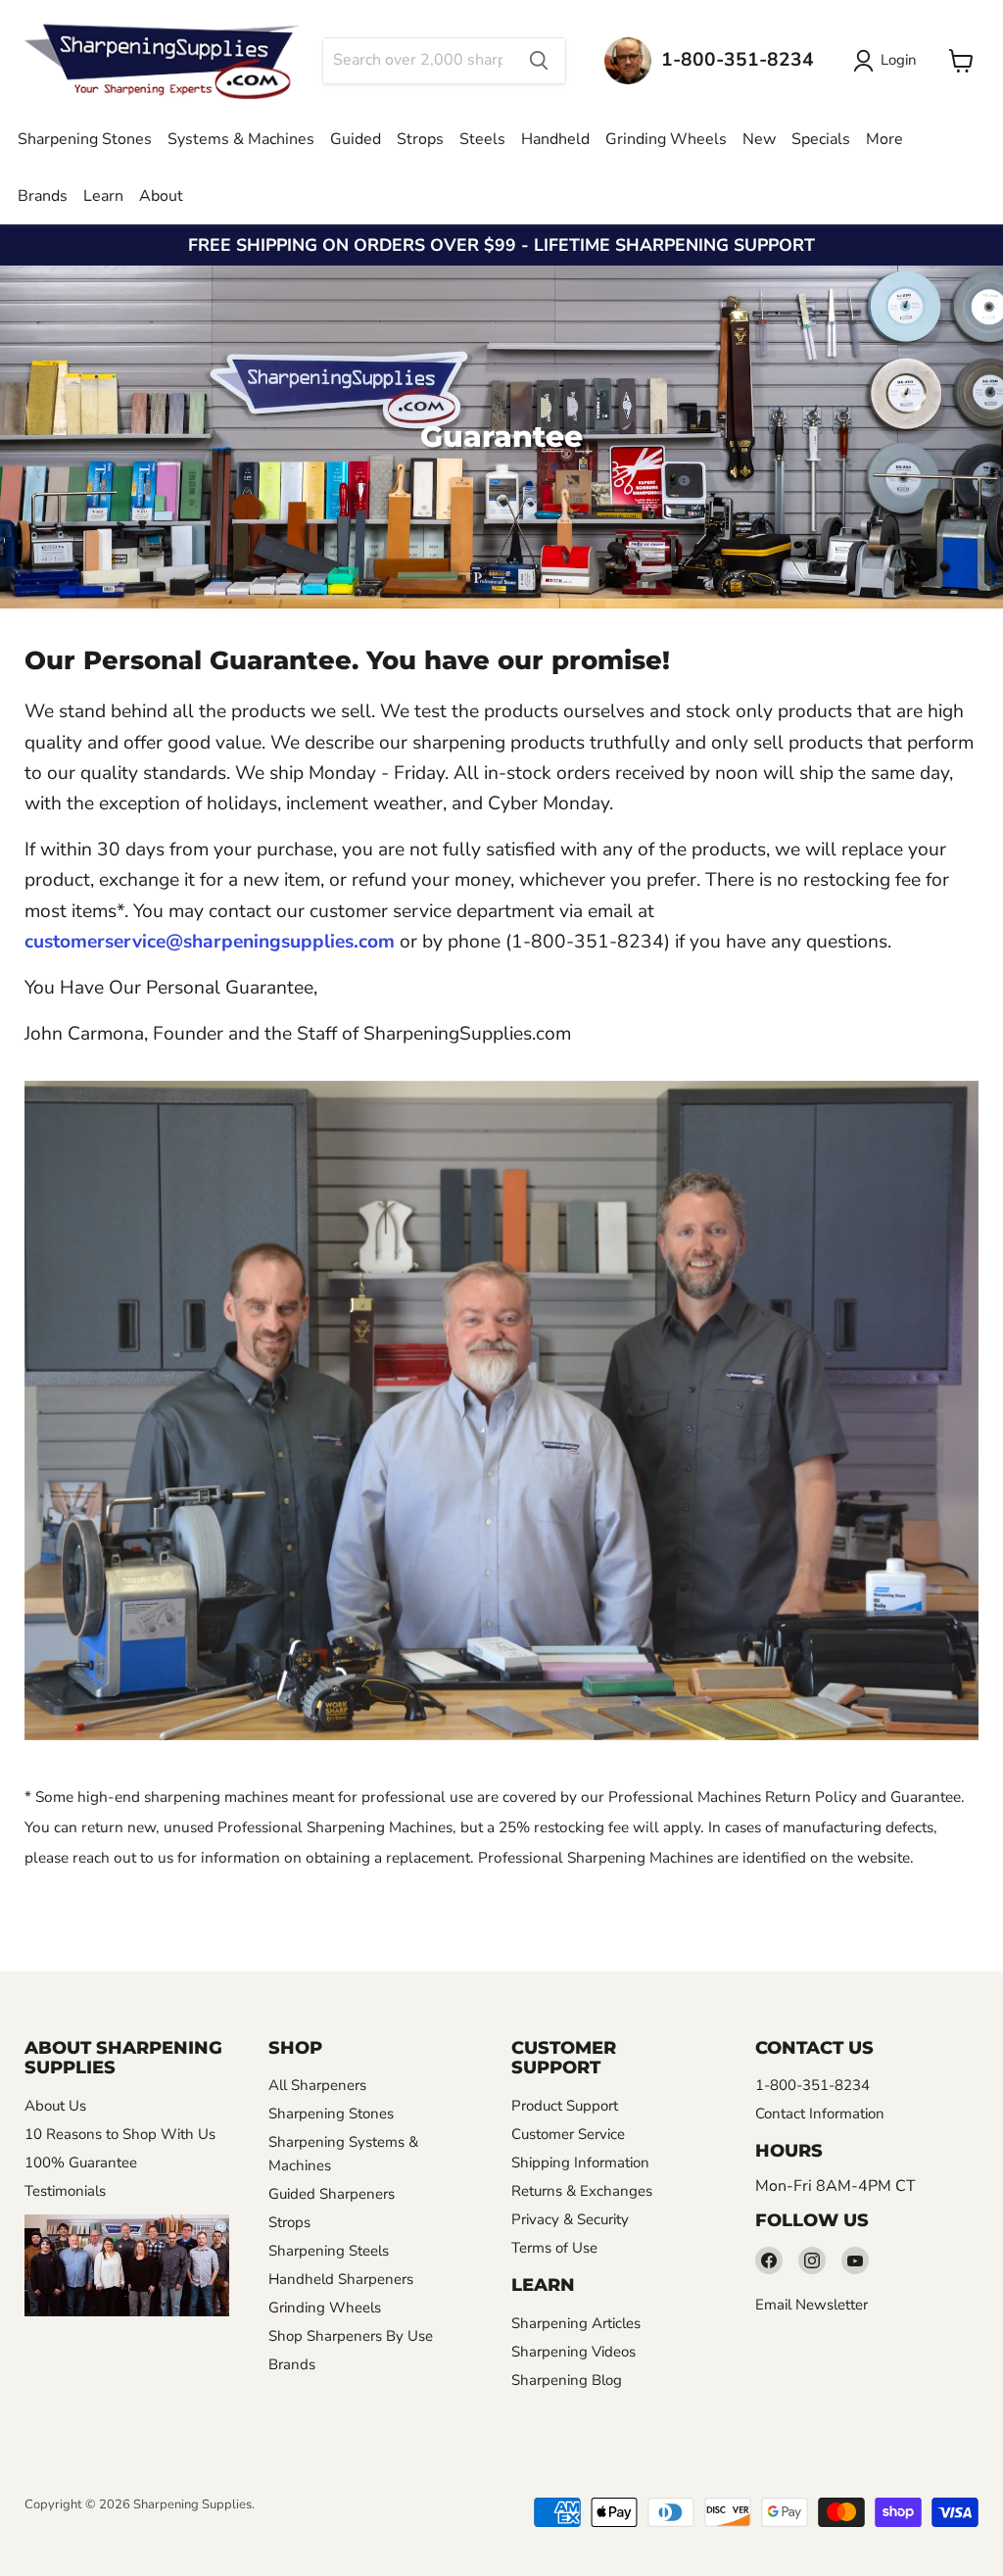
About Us (55, 2106)
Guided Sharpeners (332, 2194)
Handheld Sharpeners (341, 2279)
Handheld (555, 139)
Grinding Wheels (666, 139)
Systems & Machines (241, 139)
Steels (482, 139)
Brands (43, 196)
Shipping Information (580, 2163)
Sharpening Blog (567, 2380)
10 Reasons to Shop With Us (120, 2134)
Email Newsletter (812, 2305)
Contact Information (820, 2114)
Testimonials (65, 2191)
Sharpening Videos (573, 2352)
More (884, 139)
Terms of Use (554, 2248)
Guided (356, 139)
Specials (821, 139)
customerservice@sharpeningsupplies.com (210, 942)
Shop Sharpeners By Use (351, 2336)
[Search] (539, 61)
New (759, 139)
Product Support (565, 2106)
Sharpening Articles (576, 2323)
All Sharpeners (317, 2085)
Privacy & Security (570, 2219)
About (161, 196)
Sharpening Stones (85, 139)
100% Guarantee (81, 2163)
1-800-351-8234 (812, 2085)
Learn (103, 196)
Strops (420, 139)
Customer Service (568, 2134)
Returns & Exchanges (582, 2191)
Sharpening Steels (329, 2251)
